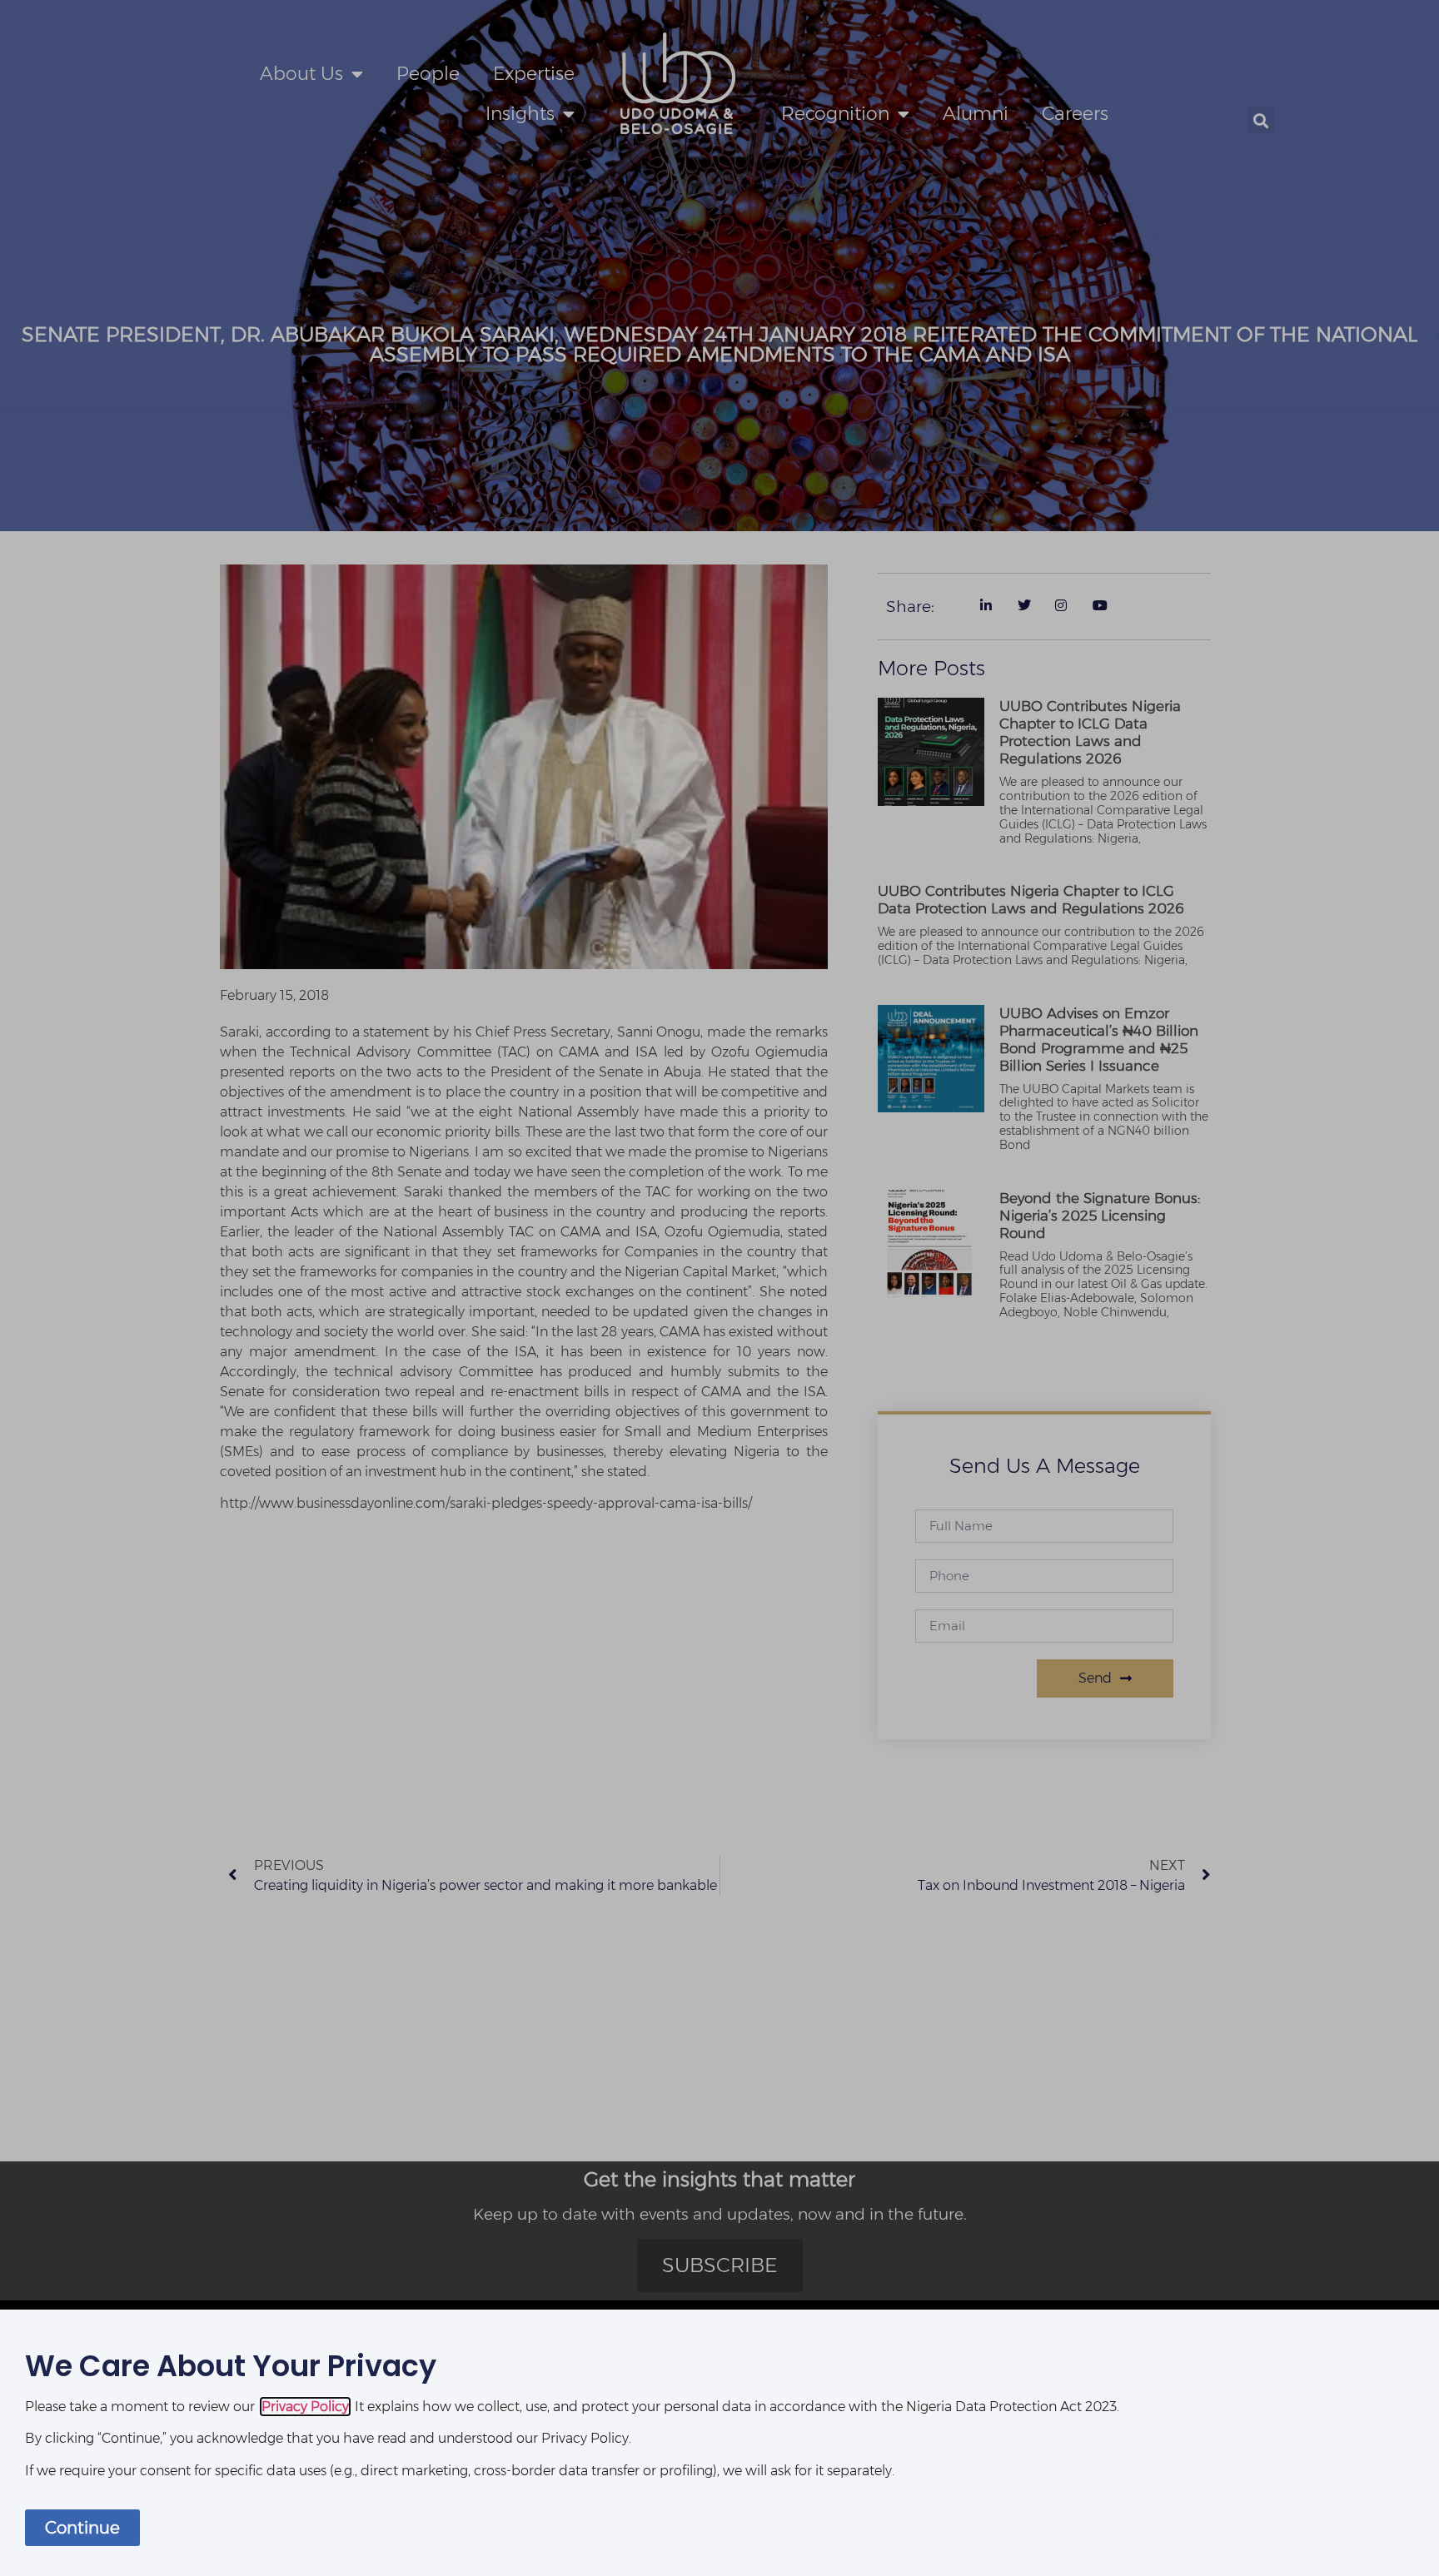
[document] (719, 1288)
